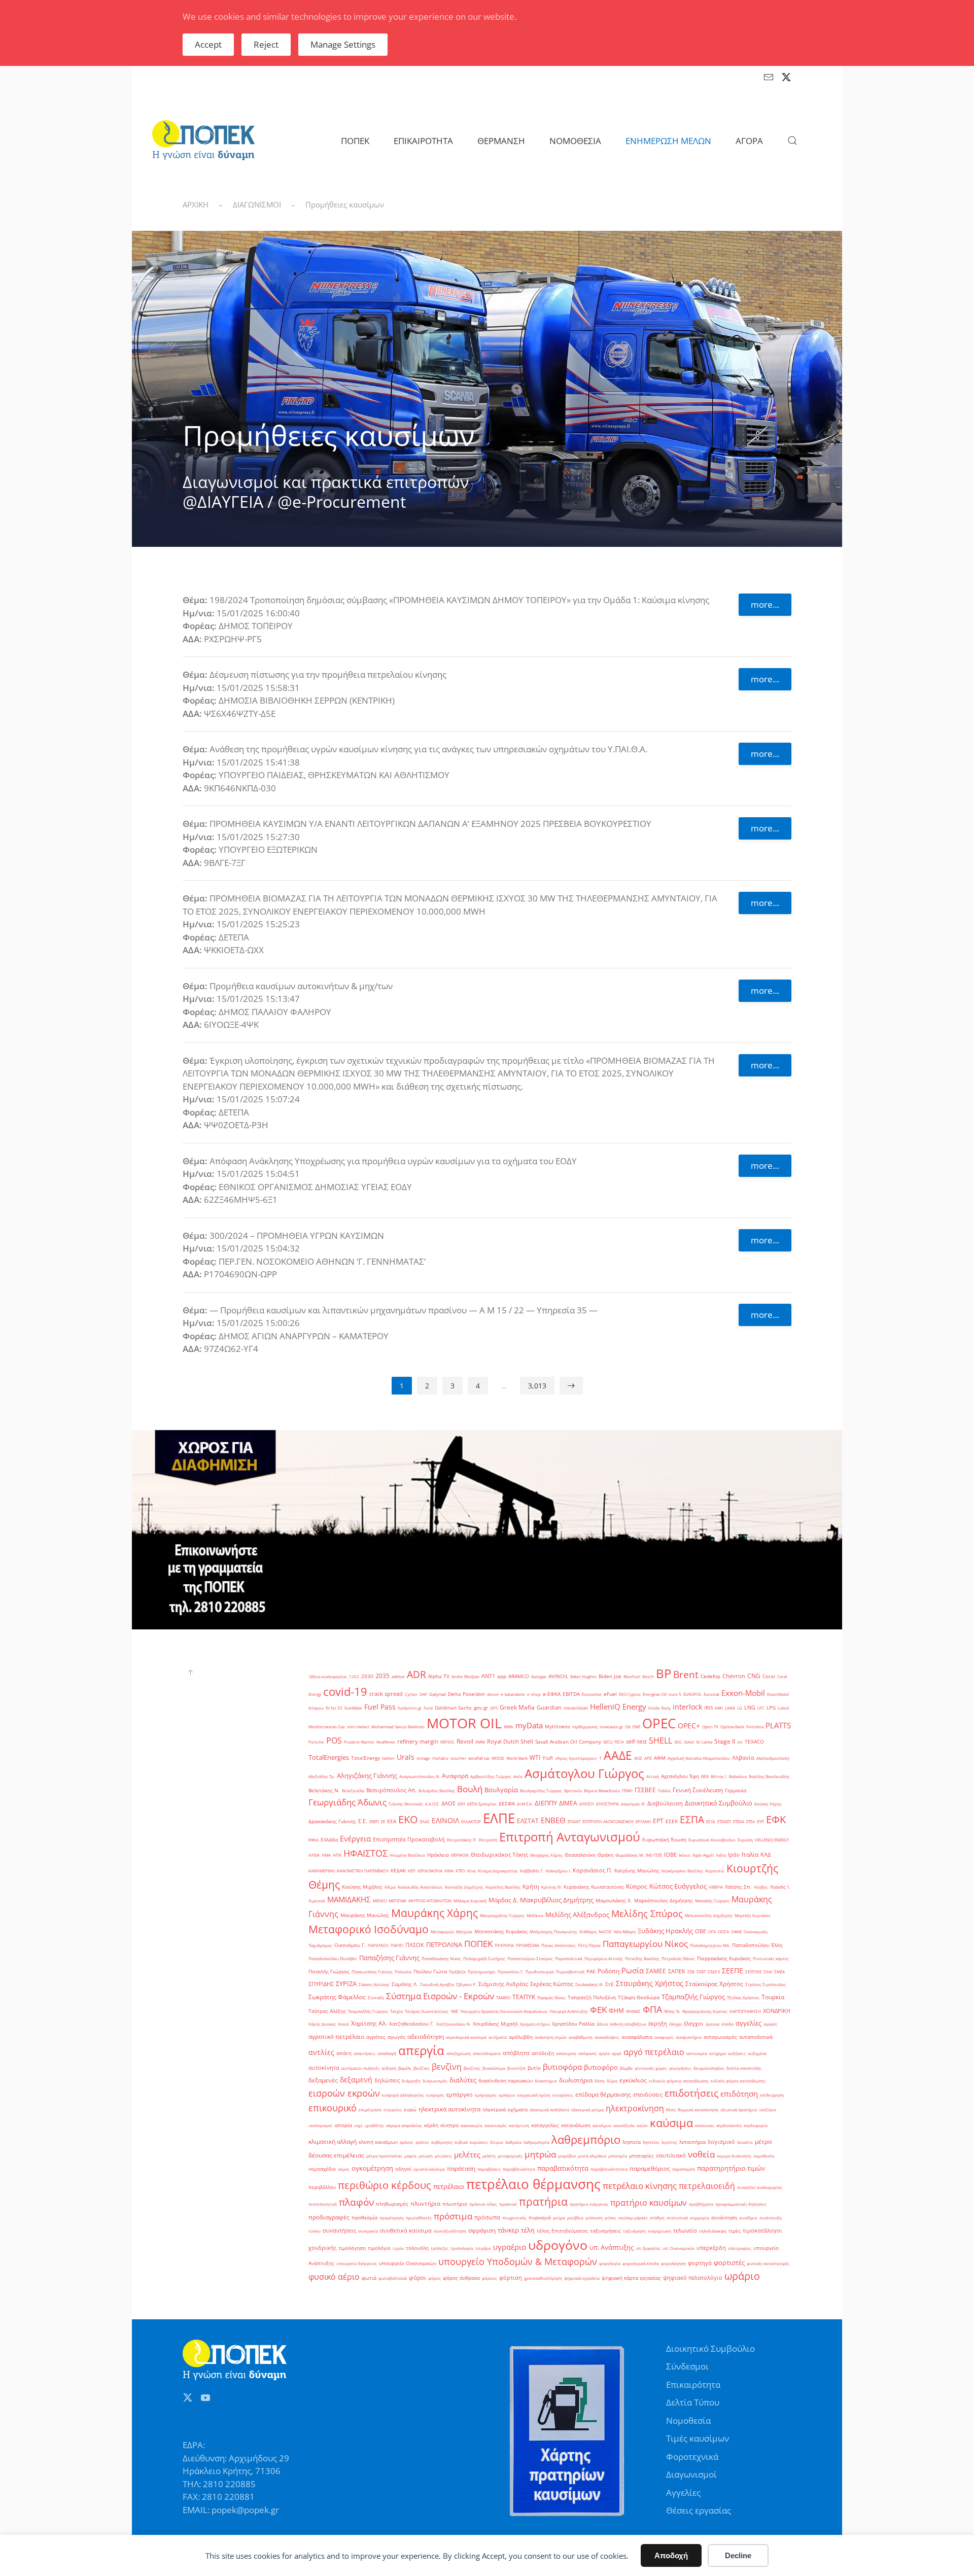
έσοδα (727, 2024)
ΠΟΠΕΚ (478, 1944)
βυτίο (534, 2068)
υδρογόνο (558, 2245)
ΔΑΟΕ (448, 1803)
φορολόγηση (673, 2263)
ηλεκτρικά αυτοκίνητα (449, 2109)
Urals (406, 1757)
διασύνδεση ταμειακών (506, 2081)
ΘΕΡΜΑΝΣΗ (501, 141)
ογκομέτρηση (372, 2168)
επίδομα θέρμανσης (603, 2094)
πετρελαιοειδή (707, 2186)
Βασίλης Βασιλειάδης (769, 1776)
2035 (382, 1676)
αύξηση (389, 2068)
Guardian (549, 1708)
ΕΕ (383, 1821)
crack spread (386, 1694)
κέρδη (431, 2125)
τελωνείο (685, 2231)
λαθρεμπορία (536, 2142)
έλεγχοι (694, 2024)
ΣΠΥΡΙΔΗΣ (321, 1984)
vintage (423, 1758)
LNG (750, 1708)
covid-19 (345, 1691)
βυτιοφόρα (562, 2067)
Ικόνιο (685, 1855)
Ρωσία (633, 1971)
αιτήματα (498, 2037)
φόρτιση (511, 2278)
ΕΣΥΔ (711, 1821)
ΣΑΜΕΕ (656, 1971)
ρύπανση (594, 2218)
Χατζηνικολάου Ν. (454, 2024)
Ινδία (721, 1855)
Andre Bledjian (465, 1676)
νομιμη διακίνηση (734, 2156)
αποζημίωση (459, 2053)
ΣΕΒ (691, 1972)
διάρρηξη (411, 2081)
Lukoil (783, 1708)
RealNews (386, 1742)
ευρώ (410, 2110)
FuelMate (353, 1708)
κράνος (407, 2142)
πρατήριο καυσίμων (649, 2203)
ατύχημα (718, 2053)
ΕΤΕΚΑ (739, 1821)
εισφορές (435, 2095)
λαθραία (513, 2142)
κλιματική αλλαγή (333, 2142)
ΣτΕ (610, 1984)
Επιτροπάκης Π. (462, 1840)
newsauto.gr (611, 1727)
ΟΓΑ (712, 1931)
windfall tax (479, 1758)
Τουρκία (773, 1997)
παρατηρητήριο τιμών (731, 2168)
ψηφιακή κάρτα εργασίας (631, 2278)
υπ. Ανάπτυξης (612, 2247)
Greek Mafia (517, 1707)
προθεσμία (364, 2218)
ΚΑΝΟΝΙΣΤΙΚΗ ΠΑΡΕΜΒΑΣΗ (363, 1871)
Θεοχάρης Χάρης (546, 1855)
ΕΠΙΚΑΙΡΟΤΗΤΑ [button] (423, 141)
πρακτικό (508, 2204)
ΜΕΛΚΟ (380, 1901)
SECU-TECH (614, 1742)
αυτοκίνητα (324, 2068)
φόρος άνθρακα (461, 2278)
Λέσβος (761, 1887)
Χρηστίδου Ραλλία (573, 2024)
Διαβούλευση (665, 1803)
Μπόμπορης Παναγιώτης (553, 1931)
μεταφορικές (510, 2156)
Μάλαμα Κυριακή (470, 1901)
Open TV (710, 1727)
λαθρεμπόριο (586, 2139)
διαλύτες (463, 2080)
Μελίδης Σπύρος (647, 1913)
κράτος (422, 2142)
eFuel (610, 1694)
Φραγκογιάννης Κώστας (705, 2011)
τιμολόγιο (379, 2248)
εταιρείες (393, 2110)
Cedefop (710, 1676)
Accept (208, 44)
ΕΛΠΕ (499, 1818)
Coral (769, 1676)
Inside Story (659, 1708)
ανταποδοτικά (756, 2037)
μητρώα (540, 2154)
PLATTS (778, 1725)
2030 (367, 1676)
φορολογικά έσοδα (641, 2263)
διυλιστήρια (576, 2080)
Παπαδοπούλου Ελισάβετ (333, 1958)
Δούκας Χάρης (768, 1804)
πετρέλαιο (449, 2186)
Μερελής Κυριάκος (753, 1915)
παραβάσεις (489, 2169)
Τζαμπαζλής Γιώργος (693, 1997)
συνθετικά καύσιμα (406, 2231)
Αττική (653, 1776)
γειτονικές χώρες (651, 2068)
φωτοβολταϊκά (393, 2278)
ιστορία (343, 2125)
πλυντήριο (455, 2204)
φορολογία (610, 2263)
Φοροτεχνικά (692, 2457)
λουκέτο (745, 2142)
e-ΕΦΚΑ (552, 1694)
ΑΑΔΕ (618, 1755)
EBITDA (571, 1694)
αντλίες (321, 2052)
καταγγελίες (545, 2125)
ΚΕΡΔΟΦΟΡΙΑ (430, 1871)
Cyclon (411, 1694)
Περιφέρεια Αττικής (604, 1958)
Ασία (518, 1776)
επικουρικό (333, 2108)
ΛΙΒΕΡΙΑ (716, 1887)
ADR (416, 1675)
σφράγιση (482, 2230)
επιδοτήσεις (691, 2093)
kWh (719, 1708)
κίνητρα (449, 2125)
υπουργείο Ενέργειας (357, 2263)
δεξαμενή (356, 2080)
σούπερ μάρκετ (633, 2218)
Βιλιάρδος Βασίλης (437, 1790)
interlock (687, 1707)
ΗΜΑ (326, 1855)
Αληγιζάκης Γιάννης (367, 1776)
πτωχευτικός (514, 2218)
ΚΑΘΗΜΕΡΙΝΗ (322, 1871)
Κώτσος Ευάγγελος (678, 1886)
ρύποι (611, 2218)
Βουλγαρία (501, 1790)
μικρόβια (567, 2156)
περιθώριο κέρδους (385, 2185)
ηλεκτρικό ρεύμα (587, 2110)
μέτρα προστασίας (384, 2156)
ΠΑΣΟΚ (415, 1945)
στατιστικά (677, 2218)
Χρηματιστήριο (535, 2024)
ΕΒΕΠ (374, 1821)
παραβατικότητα (563, 2168)
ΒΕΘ (705, 1776)
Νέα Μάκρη (625, 1931)
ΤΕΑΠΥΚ (524, 1997)
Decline (738, 2555)
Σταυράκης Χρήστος (650, 1983)
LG (740, 1708)
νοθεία (701, 2154)
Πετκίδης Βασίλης (642, 1958)
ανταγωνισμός (720, 2037)
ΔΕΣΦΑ (507, 1804)
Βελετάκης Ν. (324, 1790)
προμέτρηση (392, 2218)
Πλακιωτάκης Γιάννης (372, 1972)
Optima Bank (732, 1727)
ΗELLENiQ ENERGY (772, 1840)
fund (428, 1708)
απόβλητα (516, 2053)
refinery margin (418, 1742)
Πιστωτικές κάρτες (771, 1958)
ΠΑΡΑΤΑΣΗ (378, 1945)
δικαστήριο (546, 2081)
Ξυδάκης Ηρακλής (665, 1931)
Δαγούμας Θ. (633, 1804)
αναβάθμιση (581, 2037)
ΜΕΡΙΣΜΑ (397, 1901)
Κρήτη (531, 1887)
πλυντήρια (425, 2203)
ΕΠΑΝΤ (574, 1821)
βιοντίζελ (516, 2068)
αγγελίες (749, 2023)
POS (334, 1740)
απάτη (344, 2053)
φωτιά (369, 2278)
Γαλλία (664, 1790)
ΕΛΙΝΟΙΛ (445, 1820)
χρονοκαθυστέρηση (543, 2278)
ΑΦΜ (660, 1758)
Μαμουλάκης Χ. (614, 1901)
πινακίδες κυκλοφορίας (760, 2187)
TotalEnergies (329, 1757)
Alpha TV (439, 1676)
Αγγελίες (683, 2493)
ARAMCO (519, 1676)
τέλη (528, 2230)
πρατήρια (543, 2202)
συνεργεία (368, 2231)
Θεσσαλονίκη (580, 1855)
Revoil (465, 1741)
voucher (458, 1758)
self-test (636, 1742)
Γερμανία (736, 1790)
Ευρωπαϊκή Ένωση (664, 1840)
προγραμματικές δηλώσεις (741, 2204)
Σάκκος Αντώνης (374, 1984)
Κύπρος (637, 1886)
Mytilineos (558, 1727)
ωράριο (742, 2276)
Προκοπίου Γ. (511, 1972)
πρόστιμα (453, 2216)
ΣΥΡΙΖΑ (346, 1983)
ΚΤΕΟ (460, 1871)
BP (664, 1674)
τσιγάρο (483, 2248)
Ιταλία (750, 1854)
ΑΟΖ (638, 1758)
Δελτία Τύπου (693, 2402)
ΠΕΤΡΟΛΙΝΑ (444, 1944)
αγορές (770, 2024)
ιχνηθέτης (374, 2125)
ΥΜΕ (454, 2011)
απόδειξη (543, 2053)
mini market (358, 1727)
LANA (730, 1708)
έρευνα (712, 2024)
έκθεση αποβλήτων (628, 2024)
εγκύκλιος (633, 2080)
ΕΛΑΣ (425, 1821)
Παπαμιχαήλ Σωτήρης (484, 1958)
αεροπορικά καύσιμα (466, 2037)
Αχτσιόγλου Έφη (680, 1776)
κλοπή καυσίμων (378, 2142)
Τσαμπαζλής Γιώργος (368, 2011)
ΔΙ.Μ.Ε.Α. (525, 1804)
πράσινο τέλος (483, 2204)
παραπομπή (684, 2169)
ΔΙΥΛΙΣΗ (587, 1804)
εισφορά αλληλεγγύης (403, 2095)
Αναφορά (455, 1776)
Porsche (316, 1742)
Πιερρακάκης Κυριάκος (724, 1958)
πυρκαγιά (540, 2218)
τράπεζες (440, 2248)
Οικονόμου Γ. (350, 1945)
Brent (686, 1675)
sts (740, 1742)
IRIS (708, 1708)
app (502, 1676)
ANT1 (488, 1676)
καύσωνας (705, 2125)
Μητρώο (464, 1931)
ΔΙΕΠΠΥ (546, 1803)
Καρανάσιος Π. (593, 1870)
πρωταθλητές (419, 2218)
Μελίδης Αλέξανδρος (577, 1914)
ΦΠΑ (652, 2009)
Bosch (648, 1676)
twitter (388, 1758)
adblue (398, 1676)
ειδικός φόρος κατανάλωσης (738, 2081)
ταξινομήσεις (605, 2231)
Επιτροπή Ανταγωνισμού (570, 1837)
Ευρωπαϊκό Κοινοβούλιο (712, 1840)
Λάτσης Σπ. (738, 1887)
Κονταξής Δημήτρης (464, 1887)
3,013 (537, 1386)
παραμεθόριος (650, 2168)
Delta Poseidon (466, 1694)
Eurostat (711, 1694)
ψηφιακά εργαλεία (582, 2278)
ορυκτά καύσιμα (429, 2169)
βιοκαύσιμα (494, 2068)
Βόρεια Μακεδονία (602, 1790)
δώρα (612, 2081)
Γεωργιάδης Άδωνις (347, 1802)
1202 (354, 1676)
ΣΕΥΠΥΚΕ (753, 1972)
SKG (678, 1742)
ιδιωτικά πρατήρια (739, 2110)
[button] (792, 141)
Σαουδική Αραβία (437, 1984)
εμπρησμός (486, 2095)
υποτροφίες (740, 2248)
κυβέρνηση (442, 2142)
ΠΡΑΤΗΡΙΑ (504, 1945)
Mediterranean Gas (327, 1727)
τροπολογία (462, 2248)
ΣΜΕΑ (779, 1972)
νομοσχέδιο (322, 2169)
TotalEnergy (366, 1758)
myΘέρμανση (585, 1727)
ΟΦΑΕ (736, 1931)
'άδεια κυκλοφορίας (328, 1676)
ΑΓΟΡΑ (749, 141)
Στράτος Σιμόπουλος (766, 1984)
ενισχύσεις (563, 2095)
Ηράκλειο (438, 1855)
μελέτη (489, 2156)
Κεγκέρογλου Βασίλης (682, 1871)
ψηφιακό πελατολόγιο (693, 2278)
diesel (493, 1694)
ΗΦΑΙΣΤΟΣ (366, 1853)
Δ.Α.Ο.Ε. (432, 1804)
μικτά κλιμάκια (592, 2156)
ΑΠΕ (648, 1758)
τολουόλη (417, 2248)
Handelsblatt (576, 1708)
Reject (266, 44)
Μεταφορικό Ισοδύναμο (369, 1929)
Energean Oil (655, 1694)
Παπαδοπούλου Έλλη (757, 1945)
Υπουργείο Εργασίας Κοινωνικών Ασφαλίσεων (504, 2011)
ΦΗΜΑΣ (633, 2011)
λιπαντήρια (692, 2142)
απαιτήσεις (364, 2053)
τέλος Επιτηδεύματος (562, 2231)
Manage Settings (343, 44)
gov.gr (481, 1708)
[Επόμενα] (571, 1386)
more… (765, 604)
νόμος (344, 2169)
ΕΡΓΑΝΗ (643, 1821)
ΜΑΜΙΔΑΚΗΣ (349, 1899)
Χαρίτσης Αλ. (369, 2023)
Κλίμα (390, 1887)
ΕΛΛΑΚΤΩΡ (471, 1821)
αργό (617, 2053)
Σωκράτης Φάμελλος (337, 1997)
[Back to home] (203, 141)
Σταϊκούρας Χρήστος (714, 1984)
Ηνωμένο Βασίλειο (407, 1855)
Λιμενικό (317, 1901)
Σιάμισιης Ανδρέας (503, 1984)
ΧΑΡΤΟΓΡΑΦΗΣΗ (745, 2011)
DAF (423, 1694)
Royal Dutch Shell (510, 1742)
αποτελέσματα (487, 2053)
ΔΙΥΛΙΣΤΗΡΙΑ (607, 1804)
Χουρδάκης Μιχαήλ (495, 2024)
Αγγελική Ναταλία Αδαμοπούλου (699, 1758)
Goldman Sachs (453, 1708)
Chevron (734, 1676)
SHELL (660, 1740)
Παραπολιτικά (569, 1958)
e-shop (534, 1694)
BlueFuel (632, 1676)
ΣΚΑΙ (768, 1972)
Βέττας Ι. (719, 1776)
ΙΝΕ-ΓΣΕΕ (654, 1855)
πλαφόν (356, 2202)
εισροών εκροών (344, 2093)
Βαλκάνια (738, 1776)
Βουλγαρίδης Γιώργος (541, 1790)
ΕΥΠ (760, 1821)
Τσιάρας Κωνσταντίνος (427, 2011)
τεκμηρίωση (659, 2231)
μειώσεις (443, 2156)
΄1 (600, 1758)
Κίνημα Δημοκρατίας (498, 1871)
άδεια (602, 2024)
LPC (761, 1708)
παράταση (461, 2168)
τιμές (735, 2231)
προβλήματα (701, 2204)
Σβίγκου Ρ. (466, 1984)
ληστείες (651, 2142)
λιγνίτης (669, 2142)
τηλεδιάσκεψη (713, 2231)
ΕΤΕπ (751, 1821)
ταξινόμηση (634, 2231)
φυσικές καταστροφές (768, 2263)
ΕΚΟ (408, 1819)
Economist (592, 1694)
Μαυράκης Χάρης (434, 1913)
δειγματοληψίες (709, 2068)
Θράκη (605, 1855)
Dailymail (438, 1694)
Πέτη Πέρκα (589, 1945)
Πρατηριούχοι (482, 1972)
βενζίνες (422, 2068)
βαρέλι (405, 2068)
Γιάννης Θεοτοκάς (406, 1804)
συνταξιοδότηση (450, 2231)
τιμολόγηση (352, 2248)
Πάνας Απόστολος (559, 1945)
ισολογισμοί (320, 2125)
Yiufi (548, 1758)
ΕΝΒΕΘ (553, 1820)
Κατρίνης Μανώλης (637, 1871)
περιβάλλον (322, 2187)
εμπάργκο (460, 2095)
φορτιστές (729, 2262)
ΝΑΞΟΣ (605, 1931)
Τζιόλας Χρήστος (743, 1997)
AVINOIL (558, 1676)
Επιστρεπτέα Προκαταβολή (409, 1839)
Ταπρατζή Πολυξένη (592, 1997)
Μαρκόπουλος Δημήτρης (664, 1901)
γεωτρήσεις (680, 2068)
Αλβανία (743, 1758)
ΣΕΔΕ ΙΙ (714, 1972)
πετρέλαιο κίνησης (640, 2186)
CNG (754, 1676)
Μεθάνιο (535, 1915)
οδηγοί (403, 2169)
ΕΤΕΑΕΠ (724, 1821)
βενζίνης (472, 2068)
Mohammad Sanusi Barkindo (398, 1727)
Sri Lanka (704, 1742)
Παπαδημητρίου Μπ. (710, 1945)
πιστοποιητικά (323, 2204)
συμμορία (700, 2218)
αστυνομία (697, 2053)
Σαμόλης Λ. (405, 1984)
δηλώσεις (387, 2080)
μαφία (410, 2156)
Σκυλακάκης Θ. (589, 1984)
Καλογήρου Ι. (558, 1871)
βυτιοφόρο (601, 2067)
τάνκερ (508, 2230)
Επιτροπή (488, 1840)
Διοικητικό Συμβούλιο (719, 1803)
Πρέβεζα (457, 1972)
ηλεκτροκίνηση (635, 2108)
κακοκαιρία (472, 2125)
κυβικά (461, 2142)
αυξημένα (757, 2053)
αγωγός (396, 2037)
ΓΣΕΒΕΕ (645, 1790)
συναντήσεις (339, 2231)
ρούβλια (575, 2218)
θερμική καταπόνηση (698, 2110)
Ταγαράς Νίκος (551, 1997)
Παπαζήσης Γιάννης (389, 1958)
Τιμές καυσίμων (698, 2438)
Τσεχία (396, 2011)
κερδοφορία (756, 2125)
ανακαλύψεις (607, 2037)
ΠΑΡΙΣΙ (397, 1945)
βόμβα (626, 2068)
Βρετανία (573, 1790)
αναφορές (664, 2037)
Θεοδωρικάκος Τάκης (499, 1855)
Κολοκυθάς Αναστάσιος (420, 1887)
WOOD (498, 1758)
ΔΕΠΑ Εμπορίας (482, 1804)
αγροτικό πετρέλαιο (336, 2037)
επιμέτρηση (370, 2110)
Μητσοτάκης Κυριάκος (501, 1931)
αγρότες (376, 2037)
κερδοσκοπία (729, 2125)
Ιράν (734, 1855)
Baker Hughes (583, 1676)
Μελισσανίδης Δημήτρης (709, 1915)
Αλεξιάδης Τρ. (322, 1776)
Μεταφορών (442, 1931)
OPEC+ (689, 1726)
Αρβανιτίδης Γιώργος (491, 1776)
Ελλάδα (329, 1840)
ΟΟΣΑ (723, 1931)
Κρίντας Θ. (551, 1887)
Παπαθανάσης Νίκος (441, 1958)
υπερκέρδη (711, 2248)
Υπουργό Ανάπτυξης (569, 2011)
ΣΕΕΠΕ (733, 1971)
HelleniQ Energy (618, 1707)
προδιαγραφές (329, 2217)
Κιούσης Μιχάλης (362, 1887)
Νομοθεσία (688, 2421)
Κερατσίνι (715, 1871)
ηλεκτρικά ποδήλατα (549, 2110)
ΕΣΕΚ (672, 1821)
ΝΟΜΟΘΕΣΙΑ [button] (575, 141)
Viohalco (440, 1758)
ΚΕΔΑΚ (398, 1871)
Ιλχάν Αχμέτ (703, 1855)
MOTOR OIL (464, 1723)
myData (529, 1726)
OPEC (659, 1723)
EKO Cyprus (630, 1694)
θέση (671, 2110)
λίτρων (497, 2142)
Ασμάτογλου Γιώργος (584, 1773)
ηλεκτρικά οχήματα (505, 2110)
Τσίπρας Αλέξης (327, 2011)
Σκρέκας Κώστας (552, 1984)
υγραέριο (510, 2247)
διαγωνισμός (435, 2081)
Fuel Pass (380, 1707)
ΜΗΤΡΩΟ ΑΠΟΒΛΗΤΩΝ (430, 1901)
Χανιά (343, 2024)
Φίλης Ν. (672, 2011)
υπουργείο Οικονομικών (408, 2263)
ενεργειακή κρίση (534, 2095)
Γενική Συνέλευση (698, 1790)
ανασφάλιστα (637, 2037)
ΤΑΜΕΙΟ (503, 1997)
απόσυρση (566, 2053)
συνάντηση (724, 2218)
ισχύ (358, 2125)
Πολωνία (403, 1972)
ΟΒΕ (701, 1931)
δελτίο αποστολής (744, 2068)
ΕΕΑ (392, 1821)
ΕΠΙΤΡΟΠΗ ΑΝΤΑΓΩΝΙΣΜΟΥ (608, 1821)
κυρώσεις (479, 2142)
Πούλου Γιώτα (430, 1972)
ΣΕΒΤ (701, 1972)
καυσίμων (602, 2125)
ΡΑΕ (591, 1972)
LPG (771, 1708)
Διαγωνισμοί (691, 2474)
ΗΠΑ (337, 1855)
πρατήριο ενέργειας (589, 2204)
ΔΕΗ (461, 1804)
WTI (535, 1757)
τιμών (398, 2248)
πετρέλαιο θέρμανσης (533, 2184)
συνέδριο (748, 2218)
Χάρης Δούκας (322, 2024)
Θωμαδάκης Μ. (630, 1855)
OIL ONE (633, 1727)
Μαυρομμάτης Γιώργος (502, 1915)
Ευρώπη (745, 1840)
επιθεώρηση (772, 2095)
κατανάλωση (576, 2125)
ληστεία (632, 2142)
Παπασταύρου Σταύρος (530, 1958)
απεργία (421, 2050)
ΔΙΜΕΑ (568, 1803)
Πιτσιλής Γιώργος (329, 1972)
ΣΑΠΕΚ (677, 1971)
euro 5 (675, 1694)
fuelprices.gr (410, 1708)
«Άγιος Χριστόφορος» (576, 1758)
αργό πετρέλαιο (654, 2052)
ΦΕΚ (598, 2010)
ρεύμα (559, 2218)
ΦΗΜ (616, 2011)
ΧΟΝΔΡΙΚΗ (777, 2011)
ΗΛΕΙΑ (314, 1855)
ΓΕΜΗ (627, 1790)
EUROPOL (692, 1694)
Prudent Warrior (359, 1742)
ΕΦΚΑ (314, 1840)
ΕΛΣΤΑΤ (528, 1821)
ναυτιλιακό (671, 2155)
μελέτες (467, 2155)
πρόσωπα (487, 2217)
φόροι (418, 2277)
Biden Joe (610, 1676)
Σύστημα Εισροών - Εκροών (440, 1996)
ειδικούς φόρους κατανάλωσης (679, 2081)
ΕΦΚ (776, 1819)
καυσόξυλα (624, 2125)
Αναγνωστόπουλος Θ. (420, 1776)
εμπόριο (507, 2095)
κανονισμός (496, 2125)
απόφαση (587, 2053)
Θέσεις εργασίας (699, 2510)
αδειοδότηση (426, 2037)
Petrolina (755, 1727)
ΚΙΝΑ (449, 1871)
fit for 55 (334, 1708)
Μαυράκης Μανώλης (365, 1915)
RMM (480, 1742)
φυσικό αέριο (334, 2277)
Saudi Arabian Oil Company (568, 1742)
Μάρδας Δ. (503, 1900)
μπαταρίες (641, 2156)
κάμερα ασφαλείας (404, 2125)
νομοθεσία (764, 2156)
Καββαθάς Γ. (532, 1871)
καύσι (642, 2125)
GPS (494, 1708)
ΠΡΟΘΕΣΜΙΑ (528, 1945)
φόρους (490, 2278)
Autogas (539, 1676)
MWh (509, 1727)
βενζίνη (447, 2067)
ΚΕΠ (412, 1871)
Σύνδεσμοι (687, 2366)
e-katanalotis (513, 1694)
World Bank (517, 1758)
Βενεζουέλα (353, 1790)
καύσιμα (671, 2122)
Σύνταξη (376, 1997)
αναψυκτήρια (689, 2037)
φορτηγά (700, 2263)
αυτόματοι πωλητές (360, 2068)
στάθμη (657, 2218)
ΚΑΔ (766, 1855)
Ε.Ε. (363, 1821)
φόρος (434, 2278)
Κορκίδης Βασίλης (503, 1887)
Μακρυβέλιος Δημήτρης (557, 1900)
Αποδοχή (671, 2555)
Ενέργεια (355, 1838)
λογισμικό (721, 2142)
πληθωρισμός (392, 2204)
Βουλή (470, 1789)
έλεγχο (675, 2024)
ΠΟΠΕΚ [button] (355, 141)
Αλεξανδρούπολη (773, 1758)
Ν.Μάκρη (588, 1931)
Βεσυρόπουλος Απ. (391, 1790)
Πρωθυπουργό (540, 1972)
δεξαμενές (323, 2080)
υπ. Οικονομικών (679, 2248)
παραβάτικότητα (519, 2169)
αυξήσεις (737, 2053)
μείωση (426, 2156)
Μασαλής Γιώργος (712, 1901)
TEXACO (754, 1742)
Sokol (689, 1742)
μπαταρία (618, 2156)
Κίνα (472, 1871)
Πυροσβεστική (570, 1972)
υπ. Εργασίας (648, 2248)
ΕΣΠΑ (692, 1819)
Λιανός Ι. (780, 1887)
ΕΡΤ (658, 1821)
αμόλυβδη (521, 2037)
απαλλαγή (387, 2053)
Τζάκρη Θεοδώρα (639, 1997)
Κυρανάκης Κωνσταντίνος (594, 1887)
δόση (600, 2081)
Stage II (725, 1741)
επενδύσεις (648, 2095)
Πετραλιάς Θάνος (678, 1958)
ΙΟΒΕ (670, 1855)
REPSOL (447, 1742)
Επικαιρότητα (693, 2384)
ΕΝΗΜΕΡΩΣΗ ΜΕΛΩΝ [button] (668, 141)
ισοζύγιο (768, 2110)
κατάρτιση (519, 2125)
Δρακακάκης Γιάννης (332, 1821)
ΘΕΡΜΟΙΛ (460, 1855)
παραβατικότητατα (609, 2169)
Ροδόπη (608, 1971)
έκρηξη (658, 2024)
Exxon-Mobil (743, 1693)
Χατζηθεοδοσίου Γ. (412, 2024)
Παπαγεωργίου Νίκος (645, 1944)
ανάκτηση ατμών (551, 2037)
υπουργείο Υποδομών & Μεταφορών (518, 2261)
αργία (604, 2053)
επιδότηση (739, 2094)
